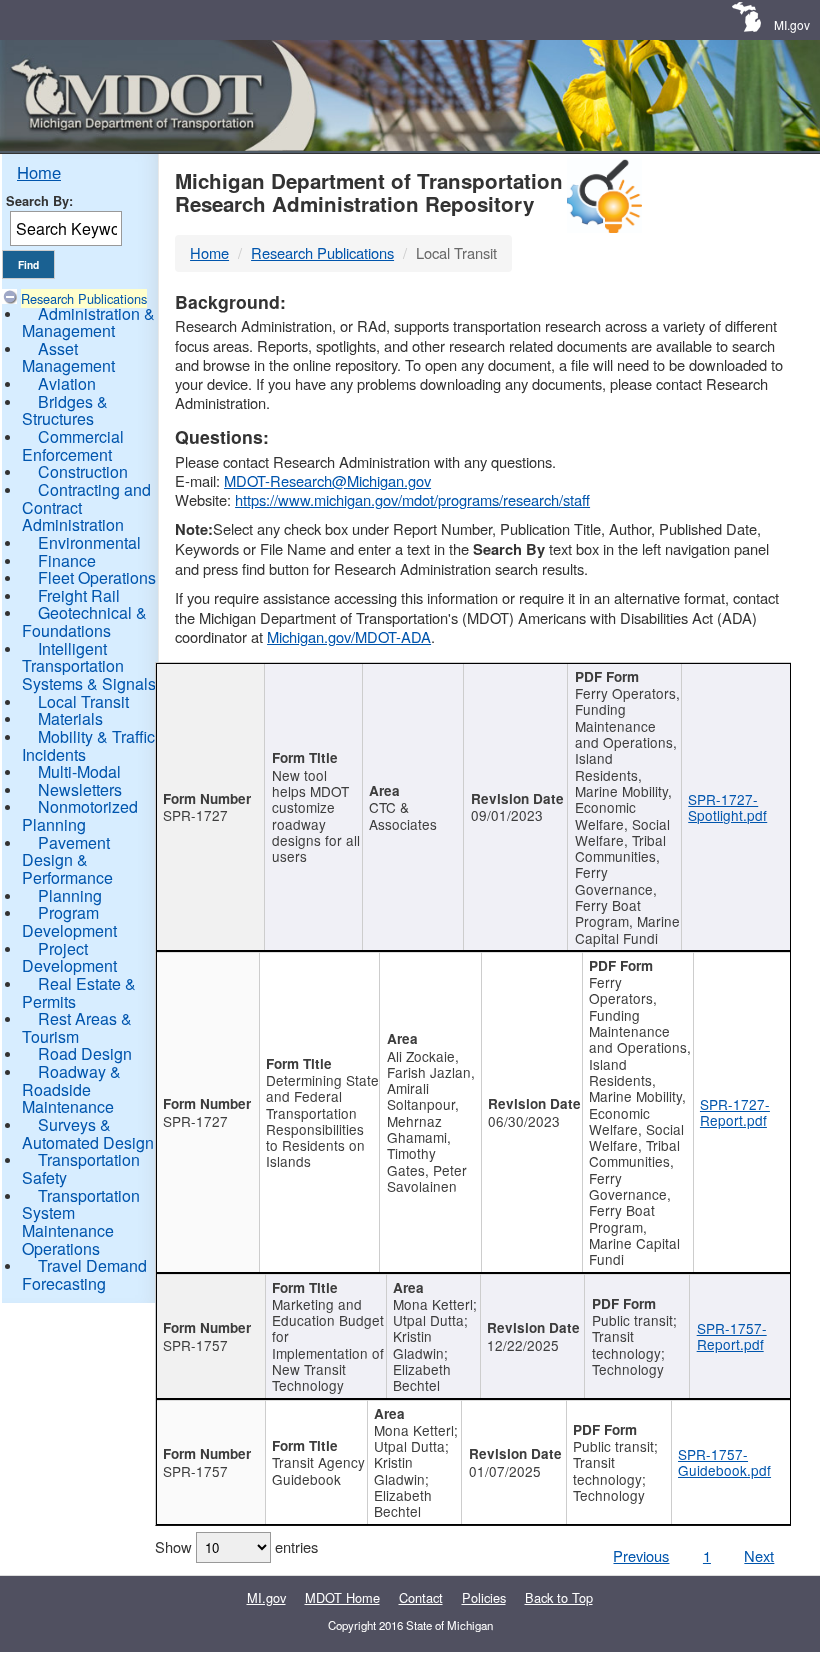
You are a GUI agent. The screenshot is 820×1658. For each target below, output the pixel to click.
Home (39, 172)
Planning (70, 895)
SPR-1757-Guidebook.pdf (724, 1462)
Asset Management (68, 357)
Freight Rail (79, 595)
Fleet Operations (97, 577)
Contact (421, 1597)
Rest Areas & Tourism (77, 1027)
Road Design (85, 1053)
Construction (83, 471)
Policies (484, 1597)
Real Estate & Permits (79, 992)
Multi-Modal (79, 771)
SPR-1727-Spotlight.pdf (727, 807)
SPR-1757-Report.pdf (732, 1336)
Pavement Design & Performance (67, 860)
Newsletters (80, 789)
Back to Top (559, 1597)
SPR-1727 (195, 815)
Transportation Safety (81, 1168)
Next (759, 1555)
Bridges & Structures (65, 410)
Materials (70, 718)
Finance (67, 560)
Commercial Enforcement (73, 445)
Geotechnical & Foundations (84, 621)
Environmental (89, 542)
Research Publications (84, 298)
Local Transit (83, 701)
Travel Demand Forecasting (84, 1274)
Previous (641, 1555)
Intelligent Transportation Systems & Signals (89, 666)
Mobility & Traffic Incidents (88, 745)
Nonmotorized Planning (80, 815)
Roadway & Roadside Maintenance (71, 1089)
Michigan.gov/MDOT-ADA (349, 636)
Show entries (236, 1546)
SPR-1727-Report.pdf (735, 1112)
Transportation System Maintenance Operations (81, 1222)
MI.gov (792, 24)
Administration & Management (88, 322)
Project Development (69, 957)
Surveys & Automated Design (88, 1133)
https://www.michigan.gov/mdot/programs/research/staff (412, 499)
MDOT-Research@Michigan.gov (327, 480)
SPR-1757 (195, 1345)
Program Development (69, 921)
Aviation (67, 383)
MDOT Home (342, 1597)
